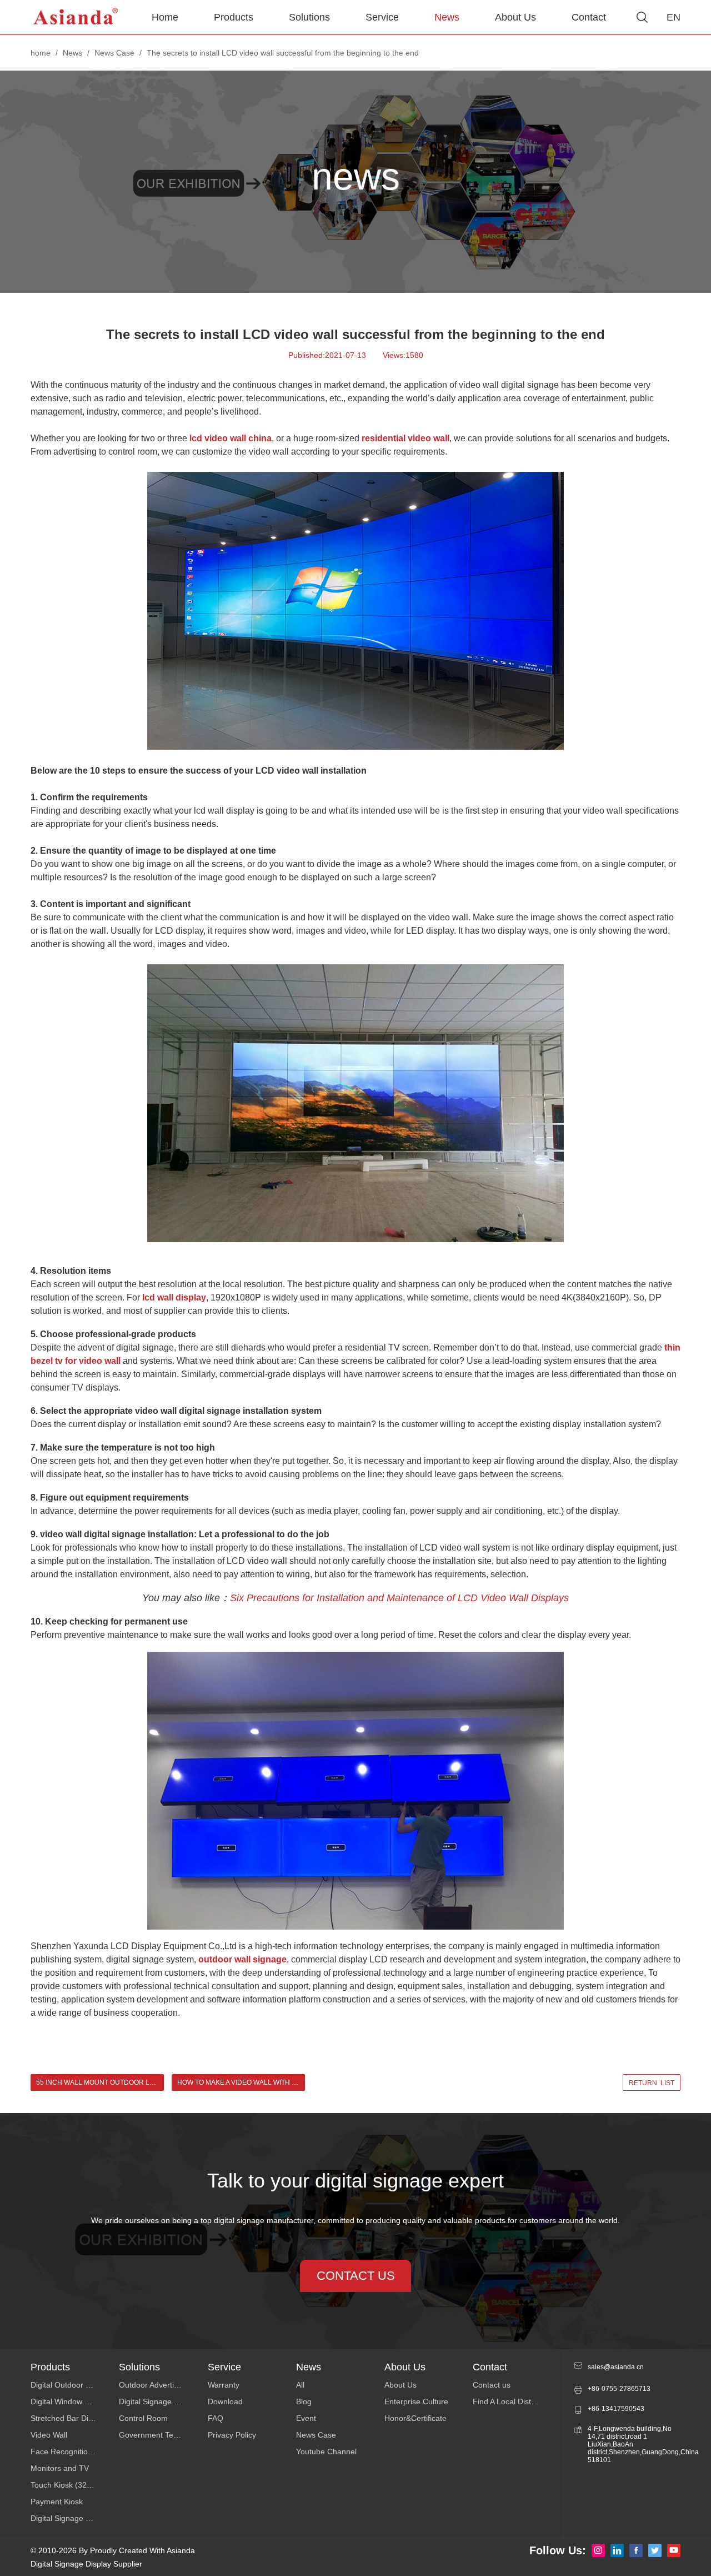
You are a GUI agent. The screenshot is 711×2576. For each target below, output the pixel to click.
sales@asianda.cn (616, 2367)
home (41, 53)
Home (165, 17)
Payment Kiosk (57, 2502)
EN (674, 17)
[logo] (76, 17)
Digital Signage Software (162, 2401)
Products (234, 17)
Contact (589, 17)
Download (225, 2401)
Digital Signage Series (69, 2518)
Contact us (492, 2385)
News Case (114, 53)
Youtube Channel (326, 2452)
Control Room (143, 2418)
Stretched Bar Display (69, 2418)
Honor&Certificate (415, 2418)
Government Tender (154, 2435)
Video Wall (49, 2435)
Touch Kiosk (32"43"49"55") (75, 2485)
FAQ (216, 2418)
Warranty (224, 2385)
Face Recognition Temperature (75, 2452)
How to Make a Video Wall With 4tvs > (241, 2082)
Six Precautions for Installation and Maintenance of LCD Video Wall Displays (399, 1598)
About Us (515, 17)
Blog (304, 2401)
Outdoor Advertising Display (163, 2385)
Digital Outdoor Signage (72, 2385)
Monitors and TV (60, 2468)
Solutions (309, 17)
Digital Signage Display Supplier (86, 2564)
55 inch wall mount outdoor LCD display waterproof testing (100, 2082)
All (300, 2385)
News (447, 17)
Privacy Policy (232, 2435)
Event (306, 2418)
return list (652, 2083)
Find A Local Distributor (513, 2401)
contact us (356, 2276)
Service (382, 17)
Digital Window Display (70, 2401)
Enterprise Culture (416, 2401)
